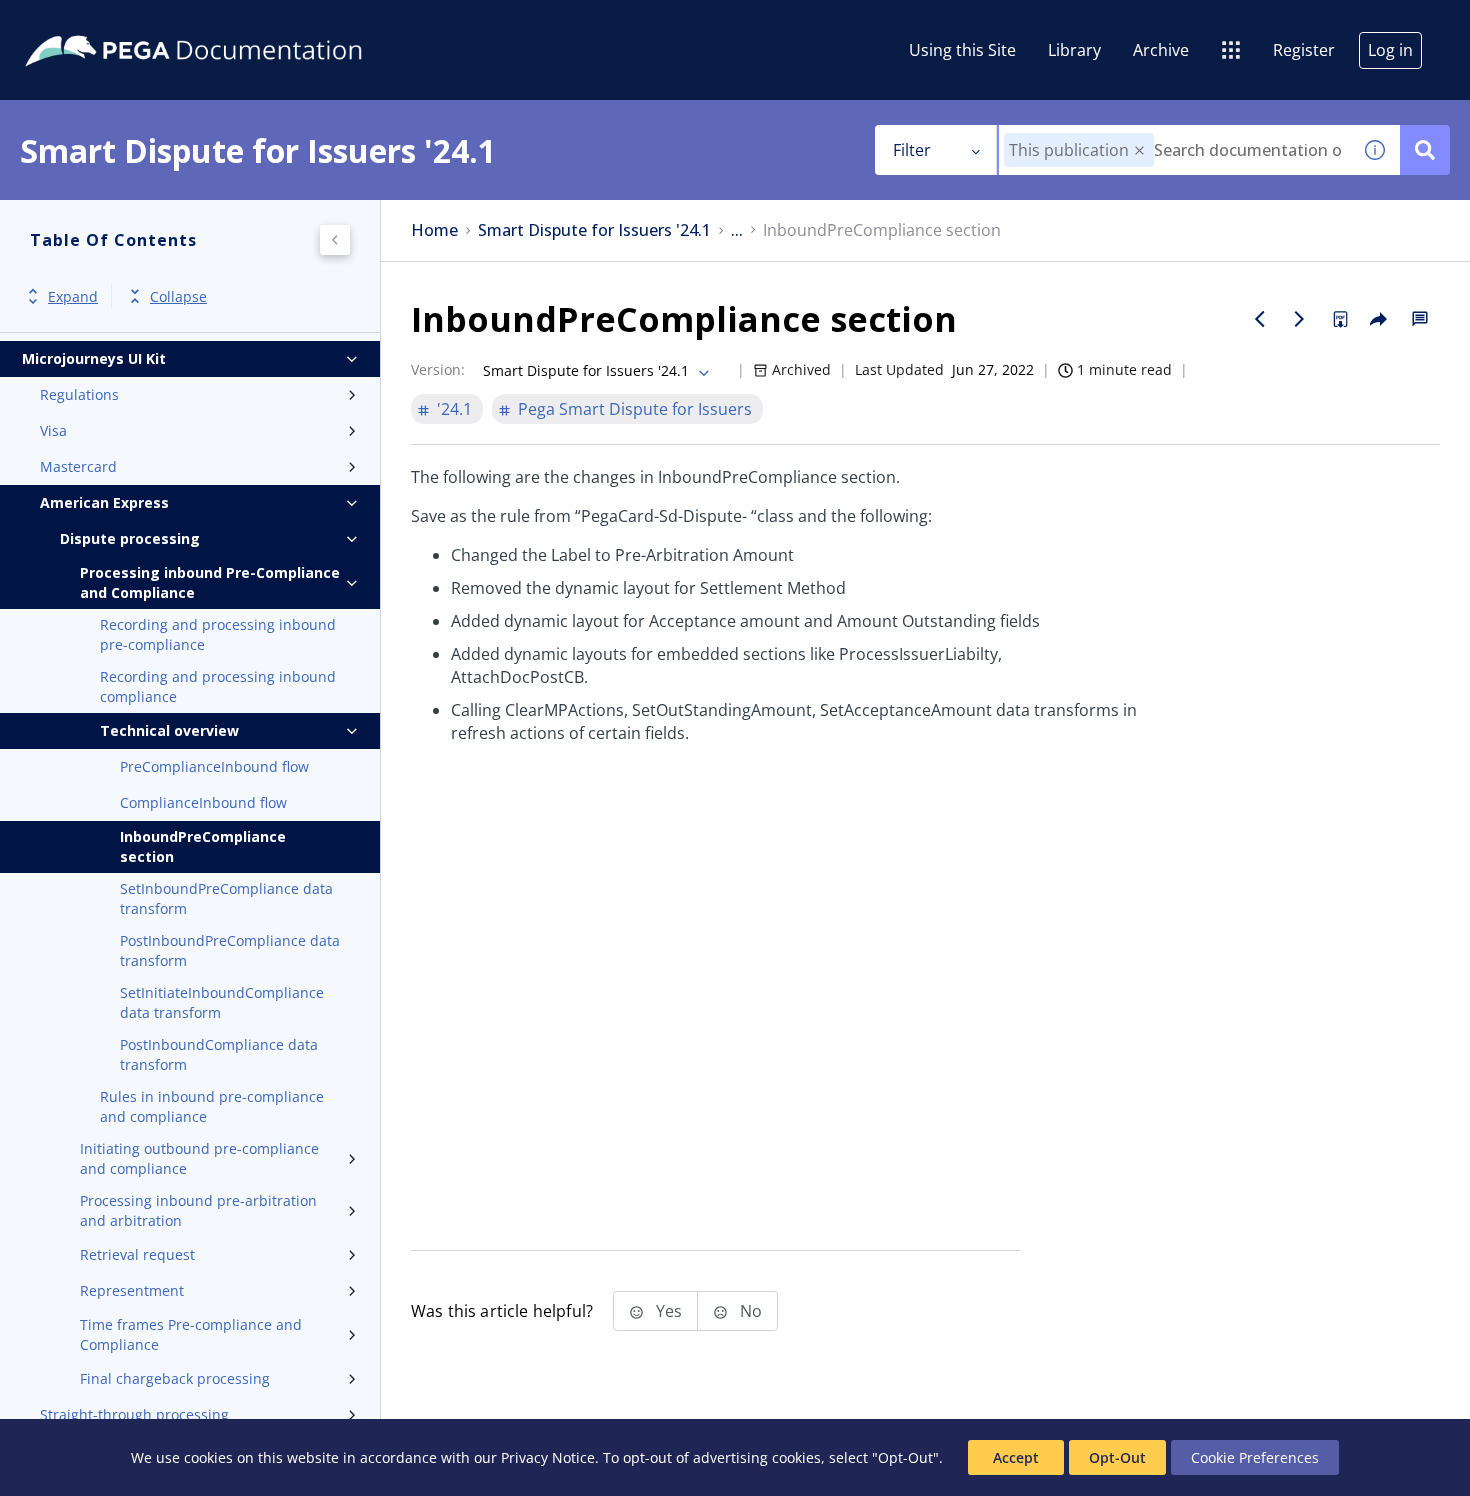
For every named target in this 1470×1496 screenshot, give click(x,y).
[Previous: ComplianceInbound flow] (1260, 319)
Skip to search (242, 23)
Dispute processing (130, 538)
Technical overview (169, 730)
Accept (1016, 1457)
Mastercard (78, 466)
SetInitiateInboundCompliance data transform (222, 1002)
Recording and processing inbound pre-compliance (218, 634)
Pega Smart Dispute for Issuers (635, 409)
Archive (1161, 50)
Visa (53, 430)
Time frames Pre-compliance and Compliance (191, 1334)
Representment (132, 1290)
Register (1304, 50)
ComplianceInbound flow (203, 802)
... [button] (737, 230)
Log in (1390, 50)
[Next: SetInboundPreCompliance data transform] (1300, 319)
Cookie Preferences (1255, 1457)
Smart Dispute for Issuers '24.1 (594, 230)
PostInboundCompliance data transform (219, 1054)
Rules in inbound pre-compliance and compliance (212, 1106)
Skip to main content (89, 23)
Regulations (79, 394)
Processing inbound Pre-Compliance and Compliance (210, 582)
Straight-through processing (134, 1414)
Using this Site (962, 50)
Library (1074, 50)
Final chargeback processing (175, 1378)
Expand (73, 296)
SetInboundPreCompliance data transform (226, 898)
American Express (104, 502)
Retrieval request (137, 1254)
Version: (438, 369)
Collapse (178, 296)
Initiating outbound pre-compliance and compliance (199, 1158)
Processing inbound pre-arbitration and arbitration (198, 1210)
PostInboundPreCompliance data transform (230, 950)
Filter (912, 150)
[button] (1139, 150)
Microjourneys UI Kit (94, 358)
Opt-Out (1117, 1457)
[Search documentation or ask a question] (1425, 150)
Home (434, 230)
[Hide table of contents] (335, 240)
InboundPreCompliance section (203, 846)
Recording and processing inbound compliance (218, 686)
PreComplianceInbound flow (214, 766)
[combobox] (1174, 150)
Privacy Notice (548, 1457)
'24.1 (454, 409)
